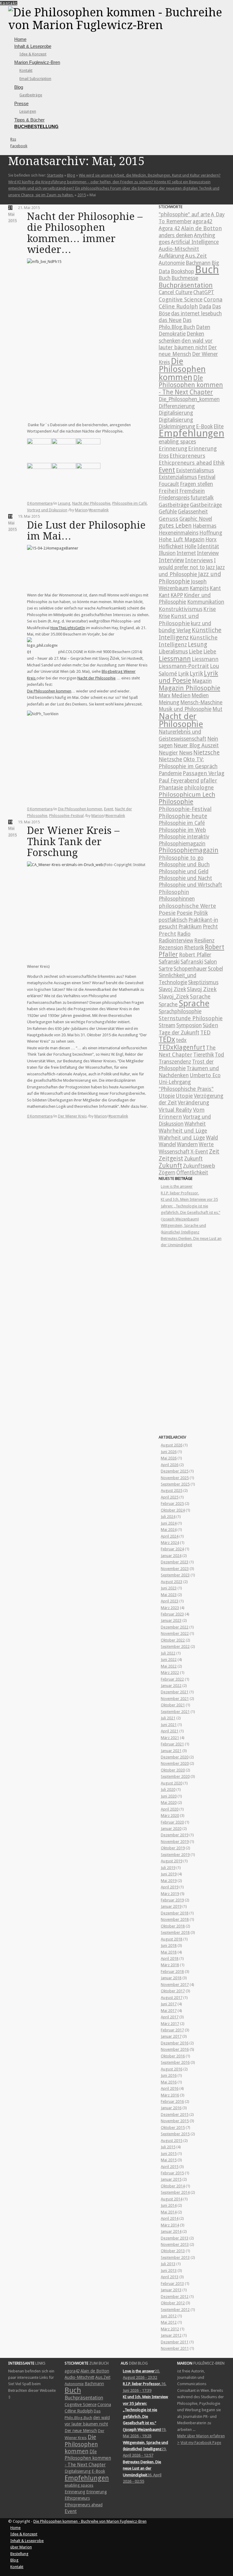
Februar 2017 (172, 2030)
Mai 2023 (169, 1595)
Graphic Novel (196, 519)
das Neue (170, 320)
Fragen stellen (196, 484)
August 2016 (172, 2069)
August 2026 (172, 1445)
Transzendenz (175, 1062)
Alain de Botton (201, 228)
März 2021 (170, 1738)
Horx (211, 539)
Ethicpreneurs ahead (185, 463)
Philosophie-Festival (66, 816)
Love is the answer (177, 1186)
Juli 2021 (168, 1718)
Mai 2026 (169, 1458)
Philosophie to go (181, 858)
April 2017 (170, 2017)
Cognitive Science (181, 299)
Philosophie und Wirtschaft (190, 885)
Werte (206, 1144)
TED (205, 1032)
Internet (186, 553)
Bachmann (198, 263)
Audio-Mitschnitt (179, 249)
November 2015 (175, 2121)
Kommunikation (206, 602)
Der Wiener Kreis (72, 1116)
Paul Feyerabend (179, 781)
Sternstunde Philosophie (191, 1018)
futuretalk (202, 498)
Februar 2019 (172, 1900)
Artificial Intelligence (195, 242)
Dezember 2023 (175, 1562)
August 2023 (172, 1582)
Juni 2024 (169, 1523)
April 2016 (170, 2088)
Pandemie (170, 773)
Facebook (19, 146)
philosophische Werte (187, 906)
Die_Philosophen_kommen (189, 399)
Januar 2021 (171, 1751)
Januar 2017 (171, 2036)
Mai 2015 (169, 2160)
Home (20, 39)
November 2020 (175, 1763)
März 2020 (170, 1816)
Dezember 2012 (175, 2297)
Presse (21, 103)
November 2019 (175, 1842)
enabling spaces (177, 442)
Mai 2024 (169, 1530)
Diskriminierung (177, 427)
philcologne (199, 787)
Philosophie (176, 802)
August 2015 (172, 2141)
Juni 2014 (169, 2205)
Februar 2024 (172, 1549)
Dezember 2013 (175, 2238)
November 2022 (175, 1633)
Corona (213, 299)
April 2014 (170, 2218)
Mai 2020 (169, 1803)
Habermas (204, 526)
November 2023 (175, 1569)
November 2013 (175, 2244)
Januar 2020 (171, 1829)
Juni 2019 (169, 1874)
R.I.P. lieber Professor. (180, 1193)
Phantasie (171, 787)
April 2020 (170, 1809)
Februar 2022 (172, 1679)
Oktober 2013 (173, 2251)
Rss (13, 139)
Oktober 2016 (173, 2056)
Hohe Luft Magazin (182, 539)
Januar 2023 (171, 1620)
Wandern (187, 1144)
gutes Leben (175, 526)
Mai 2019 (169, 1881)
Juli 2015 (168, 2147)
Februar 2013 (172, 2284)
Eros (164, 456)
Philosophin (174, 892)
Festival (207, 477)
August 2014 (172, 2199)
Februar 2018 (172, 1972)
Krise (210, 609)
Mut (217, 709)
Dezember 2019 (175, 1835)
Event (109, 809)
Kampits (199, 588)
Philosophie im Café (130, 503)
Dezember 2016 (175, 2043)
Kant (215, 588)
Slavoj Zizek (172, 989)
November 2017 (175, 1985)
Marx (165, 695)
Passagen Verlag (203, 773)
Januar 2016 (171, 2108)
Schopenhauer (190, 969)
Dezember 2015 (175, 2115)
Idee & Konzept (33, 54)
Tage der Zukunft (179, 1033)
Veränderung (193, 1103)
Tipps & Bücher (29, 120)
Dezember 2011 (175, 2342)
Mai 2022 (169, 1666)
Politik (201, 913)
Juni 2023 (169, 1588)
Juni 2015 (169, 2154)
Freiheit (169, 491)
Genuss (169, 519)
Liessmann (175, 659)
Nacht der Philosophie (91, 503)
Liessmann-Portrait (184, 666)
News (186, 753)
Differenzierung (177, 406)
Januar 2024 (171, 1556)
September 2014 (175, 2192)
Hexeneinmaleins (179, 533)
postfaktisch (173, 920)
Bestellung (19, 2554)
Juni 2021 (169, 1725)
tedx (181, 1040)
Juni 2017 (169, 2004)
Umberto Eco (205, 1075)
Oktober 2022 (173, 1640)
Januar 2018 (171, 1978)
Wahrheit (195, 1124)
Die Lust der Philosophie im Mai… (86, 531)
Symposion (189, 1025)
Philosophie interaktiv (184, 837)
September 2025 (175, 1484)
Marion (81, 510)
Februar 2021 (172, 1744)
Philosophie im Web (182, 830)
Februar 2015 (172, 2173)
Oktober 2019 (173, 1848)
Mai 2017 (169, 2011)
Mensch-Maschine (201, 702)
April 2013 (170, 2277)
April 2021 (170, 1731)
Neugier (168, 753)
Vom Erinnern (182, 1113)
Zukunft (193, 1159)
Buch (207, 270)
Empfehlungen (191, 433)
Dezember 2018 (175, 1913)
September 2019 (175, 1855)
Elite (219, 427)
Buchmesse (185, 278)
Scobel (215, 969)
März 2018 (170, 1965)
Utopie (167, 1096)
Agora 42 (169, 228)
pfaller (209, 780)
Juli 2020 (168, 1789)
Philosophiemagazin (182, 844)
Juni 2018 (169, 1945)
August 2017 (172, 1998)
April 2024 (170, 1536)
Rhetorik (194, 948)
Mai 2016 (169, 2082)
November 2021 (175, 1699)
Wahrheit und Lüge (183, 1131)
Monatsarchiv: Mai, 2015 (76, 161)
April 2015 (170, 2167)
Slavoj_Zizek (174, 996)
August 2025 (172, 1490)
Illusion (167, 553)
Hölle (190, 546)
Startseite (55, 175)
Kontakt (9, 3)
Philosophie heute (183, 816)
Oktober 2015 (173, 2128)
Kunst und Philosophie (179, 619)
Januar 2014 (171, 2231)
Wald (212, 1138)
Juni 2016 (169, 2075)
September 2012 (175, 2310)
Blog (19, 87)
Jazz (210, 567)
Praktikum (190, 927)
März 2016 (170, 2095)
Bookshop (182, 271)
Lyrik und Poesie (188, 677)
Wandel (167, 1144)
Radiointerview (176, 941)
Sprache (200, 996)
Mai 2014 (169, 2212)
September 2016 (175, 2062)
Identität (208, 546)
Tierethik (204, 1055)
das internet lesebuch (196, 314)
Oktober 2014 (173, 2186)
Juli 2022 (168, 1653)
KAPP (177, 595)
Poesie (167, 913)
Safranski (169, 962)
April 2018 (170, 1959)
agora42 (203, 221)
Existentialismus (195, 470)
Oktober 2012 (173, 2303)
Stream (167, 1025)
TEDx (167, 1039)
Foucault (169, 484)
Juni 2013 (169, 2271)
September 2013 (175, 2257)
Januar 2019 (171, 1906)
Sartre (166, 969)
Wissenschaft (174, 1152)
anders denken (176, 235)
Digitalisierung (176, 413)
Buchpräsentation (186, 285)
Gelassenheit (193, 512)
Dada (205, 307)
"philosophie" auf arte (184, 214)
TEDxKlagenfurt (182, 1047)
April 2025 (170, 1497)
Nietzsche (206, 753)
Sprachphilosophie (180, 1011)
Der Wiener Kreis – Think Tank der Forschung (73, 842)
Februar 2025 (172, 1504)
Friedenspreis (174, 498)
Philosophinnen (177, 899)
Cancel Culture (176, 292)
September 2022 (175, 1647)
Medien (181, 695)
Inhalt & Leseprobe (33, 46)
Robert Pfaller (195, 955)
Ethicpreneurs (187, 456)
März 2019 (170, 1894)
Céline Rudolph (178, 306)
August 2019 (172, 1861)
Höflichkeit (171, 546)
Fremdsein (192, 491)
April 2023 (170, 1601)
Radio (184, 934)
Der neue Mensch (81, 2431)
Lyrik (183, 674)
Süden (210, 1025)
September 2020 (175, 1776)
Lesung (64, 503)
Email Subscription (35, 79)
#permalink (99, 510)
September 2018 (175, 1932)
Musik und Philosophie (185, 709)
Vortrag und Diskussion (47, 510)
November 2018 (175, 1919)
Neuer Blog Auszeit (196, 745)
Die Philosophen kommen (49, 691)
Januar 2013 (171, 2290)
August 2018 (172, 1939)
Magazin (202, 681)
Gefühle (168, 512)
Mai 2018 (169, 1952)
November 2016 (175, 2049)
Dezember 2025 (175, 1471)
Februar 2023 (172, 1614)
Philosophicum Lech (187, 795)
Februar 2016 (172, 2101)
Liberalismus (173, 652)
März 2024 (170, 1543)
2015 (82, 195)
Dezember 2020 (175, 1757)
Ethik (219, 463)
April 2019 (170, 1887)
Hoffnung (211, 533)
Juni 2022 (169, 1660)
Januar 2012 (171, 2335)
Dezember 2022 (175, 1627)
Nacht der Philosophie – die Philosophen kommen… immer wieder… (85, 233)
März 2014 (170, 2225)
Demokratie (172, 334)
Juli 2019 (168, 1868)
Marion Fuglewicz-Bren (37, 62)
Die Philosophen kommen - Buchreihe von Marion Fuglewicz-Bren (90, 2521)
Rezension (171, 948)
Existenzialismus (178, 477)
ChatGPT (204, 292)
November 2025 (175, 1478)
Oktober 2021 (173, 1705)
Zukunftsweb (199, 1166)
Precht (210, 927)
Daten (203, 327)
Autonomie (172, 263)
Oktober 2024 (173, 1510)
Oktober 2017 (173, 1991)
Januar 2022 (171, 1686)
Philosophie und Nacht (185, 878)
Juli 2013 (168, 2264)
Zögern (167, 1173)
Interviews (199, 560)
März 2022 (170, 1673)
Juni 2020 (169, 1796)
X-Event (199, 1152)
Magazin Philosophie (189, 688)
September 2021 (175, 1712)
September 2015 (175, 2134)
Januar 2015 (171, 2179)
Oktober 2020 (173, 1770)
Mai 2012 (169, 2322)
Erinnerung (173, 448)
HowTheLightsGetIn (68, 628)
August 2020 (172, 1783)
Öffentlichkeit (192, 1173)
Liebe (196, 651)
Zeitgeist (171, 1158)
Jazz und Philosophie (190, 578)
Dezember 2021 (175, 1692)
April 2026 (170, 1465)
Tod (219, 1055)
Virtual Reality (175, 1110)
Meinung (169, 702)
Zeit (214, 1152)
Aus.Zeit (196, 256)
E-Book (204, 427)
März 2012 (170, 2329)
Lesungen (28, 111)
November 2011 (175, 2348)
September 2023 (175, 1575)
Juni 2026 (169, 1452)
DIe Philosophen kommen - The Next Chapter (191, 385)
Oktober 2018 (173, 1926)
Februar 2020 (172, 1822)
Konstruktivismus (181, 609)
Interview (208, 553)
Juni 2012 (169, 2316)
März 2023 (170, 1608)
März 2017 (170, 2024)
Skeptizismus (203, 982)
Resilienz (204, 941)
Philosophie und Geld (184, 871)
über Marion (21, 2547)
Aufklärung (171, 256)
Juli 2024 (168, 1517)
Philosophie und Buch (184, 865)
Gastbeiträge (31, 95)
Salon (211, 962)
